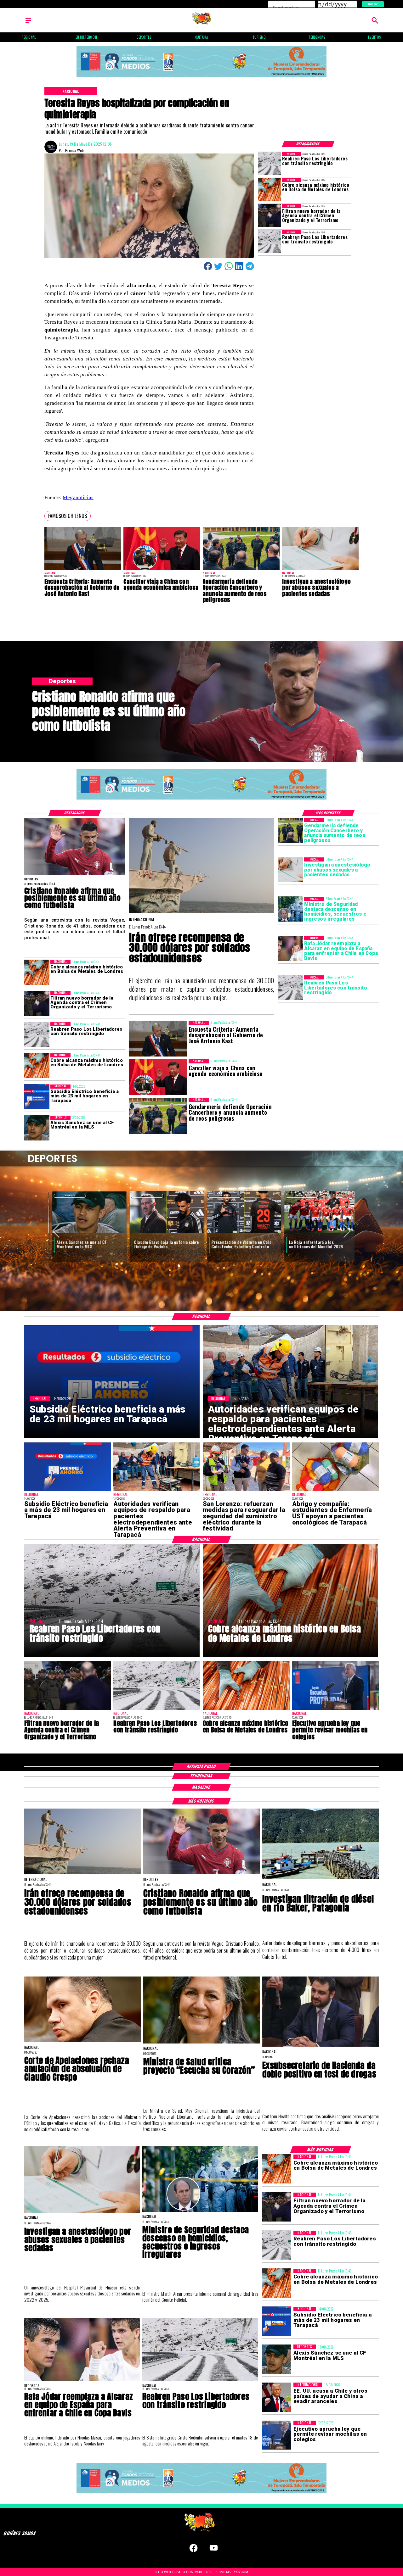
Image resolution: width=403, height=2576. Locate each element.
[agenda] (270, 216)
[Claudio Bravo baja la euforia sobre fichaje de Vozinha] (86, 1233)
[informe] (291, 909)
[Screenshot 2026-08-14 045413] (37, 1097)
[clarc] (318, 1233)
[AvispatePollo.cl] (28, 23)
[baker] (321, 1879)
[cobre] (270, 190)
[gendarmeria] (241, 570)
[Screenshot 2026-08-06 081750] (246, 1491)
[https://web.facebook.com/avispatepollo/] (193, 2551)
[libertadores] (270, 163)
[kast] (83, 570)
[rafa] (291, 949)
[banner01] (201, 77)
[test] (321, 2046)
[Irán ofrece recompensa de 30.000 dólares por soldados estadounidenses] (202, 912)
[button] (68, 516)
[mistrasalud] (201, 2043)
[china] (162, 570)
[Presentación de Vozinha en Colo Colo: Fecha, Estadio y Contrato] (163, 1233)
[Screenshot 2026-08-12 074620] (157, 1491)
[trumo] (277, 2397)
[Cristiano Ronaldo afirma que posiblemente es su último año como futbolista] (75, 875)
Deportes (66, 1195)
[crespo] (82, 2042)
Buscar (373, 4)
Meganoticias (78, 497)
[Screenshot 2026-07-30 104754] (336, 1491)
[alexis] (37, 1128)
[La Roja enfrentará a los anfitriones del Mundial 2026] (240, 1233)
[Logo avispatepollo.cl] (202, 23)
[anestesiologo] (321, 570)
